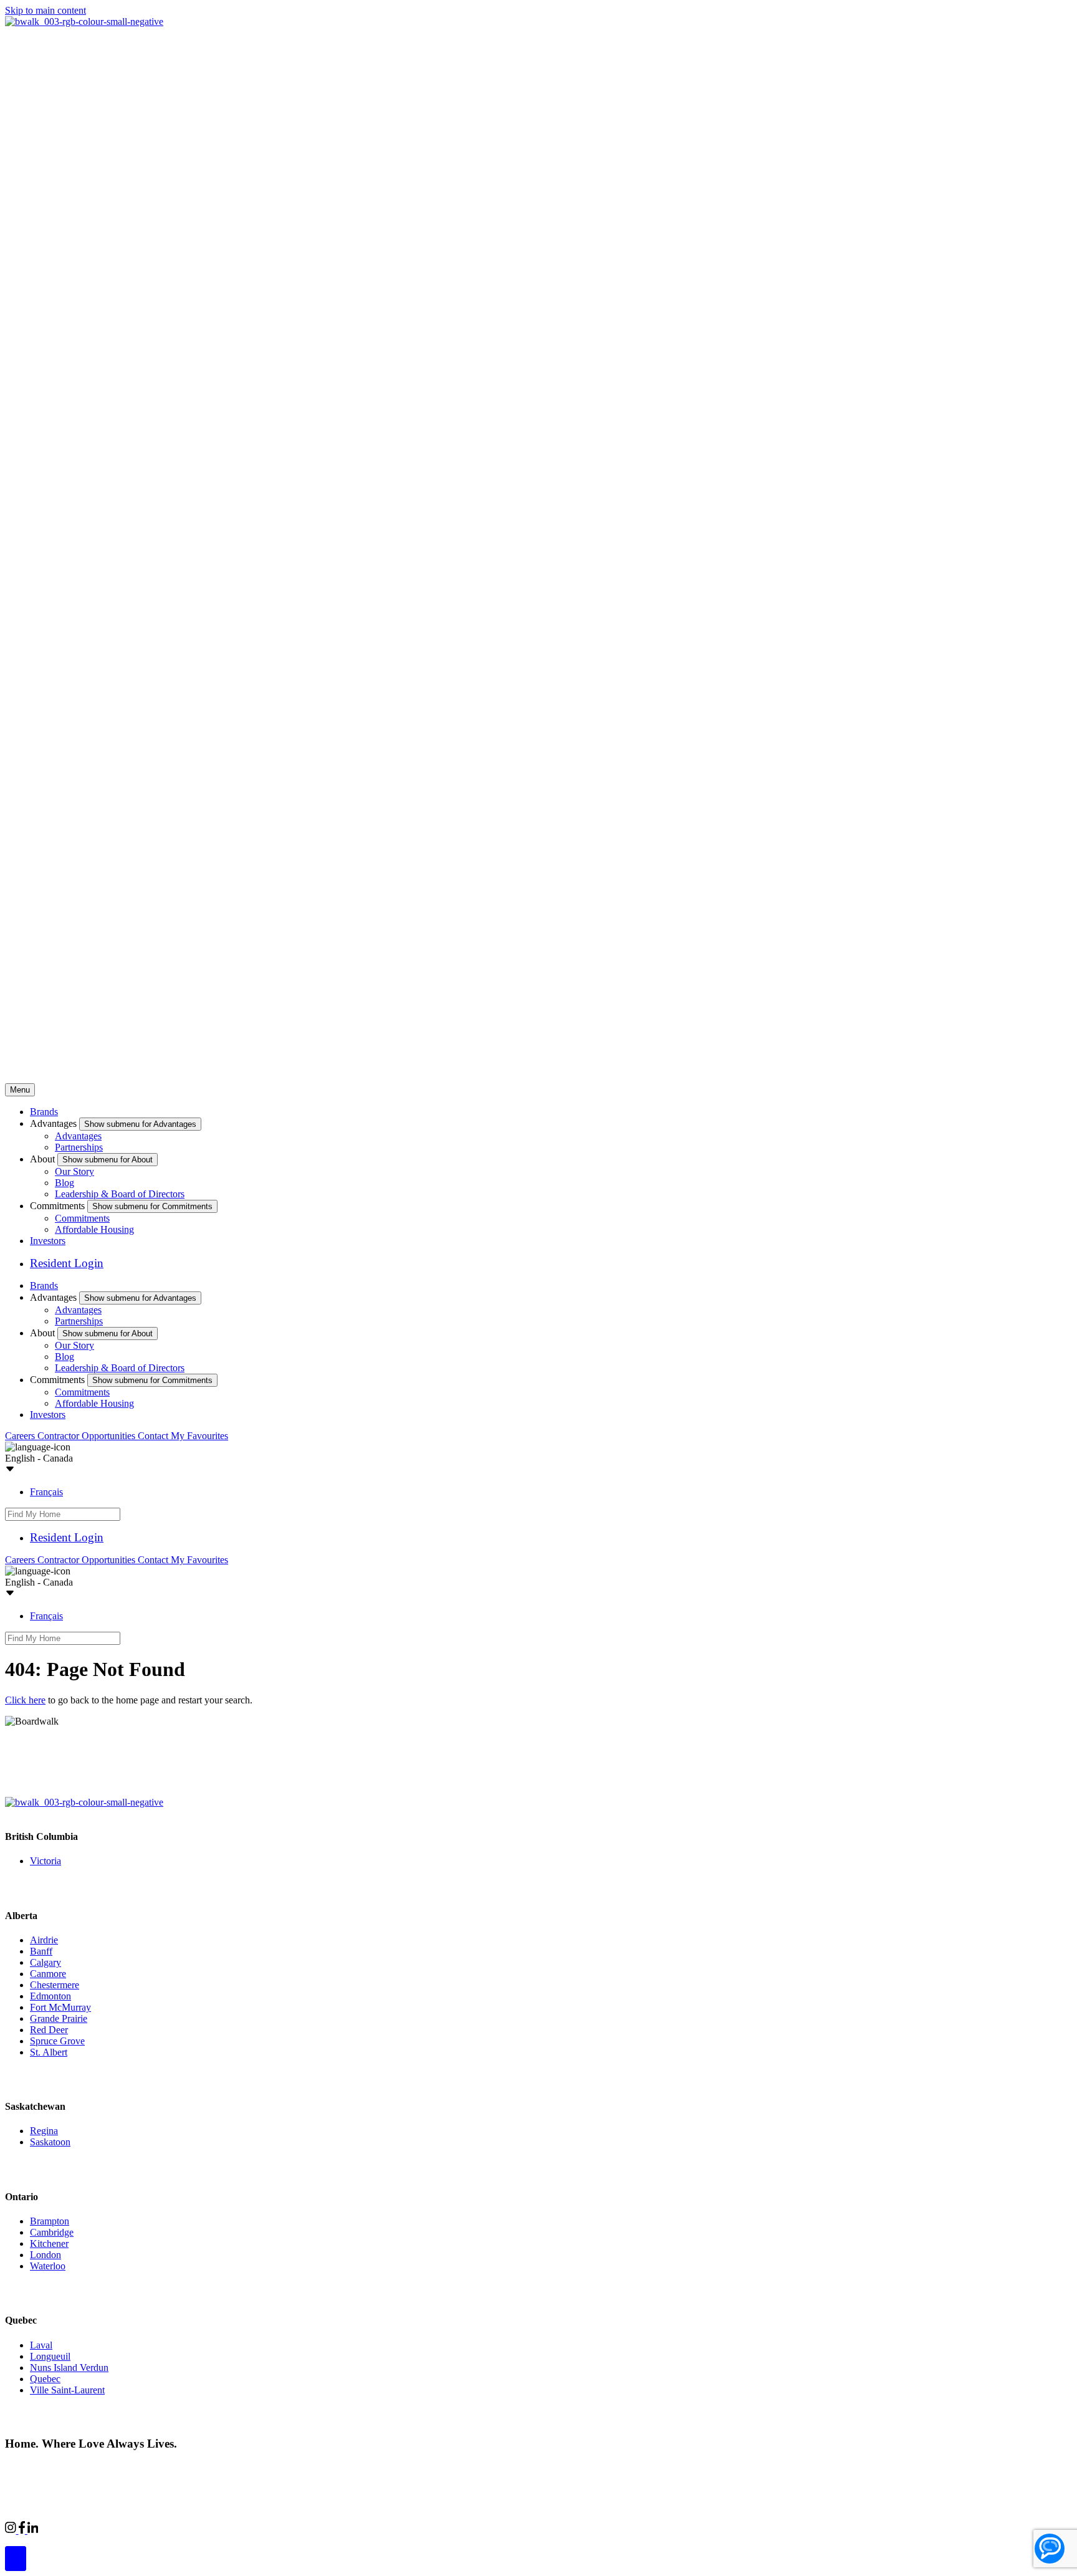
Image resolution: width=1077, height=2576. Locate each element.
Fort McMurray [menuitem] (60, 2007)
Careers (21, 1436)
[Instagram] (12, 2530)
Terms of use (198, 2467)
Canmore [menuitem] (48, 1974)
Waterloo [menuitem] (48, 2266)
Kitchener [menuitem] (49, 2243)
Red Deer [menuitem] (49, 2030)
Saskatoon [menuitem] (50, 2142)
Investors (48, 1241)
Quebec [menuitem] (45, 2379)
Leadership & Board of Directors (120, 1194)
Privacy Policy (137, 2467)
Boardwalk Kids (209, 2528)
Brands (44, 1112)
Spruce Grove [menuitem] (57, 2041)
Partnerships (79, 1147)
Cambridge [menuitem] (52, 2232)
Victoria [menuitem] (45, 1861)
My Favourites (199, 1436)
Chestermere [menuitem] (55, 1985)
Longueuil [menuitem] (50, 2356)
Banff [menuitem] (41, 1951)
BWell (152, 2528)
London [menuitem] (45, 2255)
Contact (154, 1436)
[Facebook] (23, 2530)
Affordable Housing (94, 1229)
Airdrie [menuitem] (44, 1940)
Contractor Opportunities (88, 1436)
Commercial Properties (83, 2528)
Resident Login (67, 1263)
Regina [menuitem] (44, 2131)
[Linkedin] (33, 2530)
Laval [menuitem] (41, 2345)
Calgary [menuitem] (45, 1962)
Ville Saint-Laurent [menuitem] (67, 2390)
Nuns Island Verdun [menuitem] (69, 2368)
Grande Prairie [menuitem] (59, 2018)
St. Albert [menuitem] (49, 2052)
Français (46, 1492)
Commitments (82, 1218)
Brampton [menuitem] (50, 2221)
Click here (25, 1700)
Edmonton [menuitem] (50, 1996)
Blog (65, 1183)
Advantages (78, 1136)
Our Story (74, 1171)
